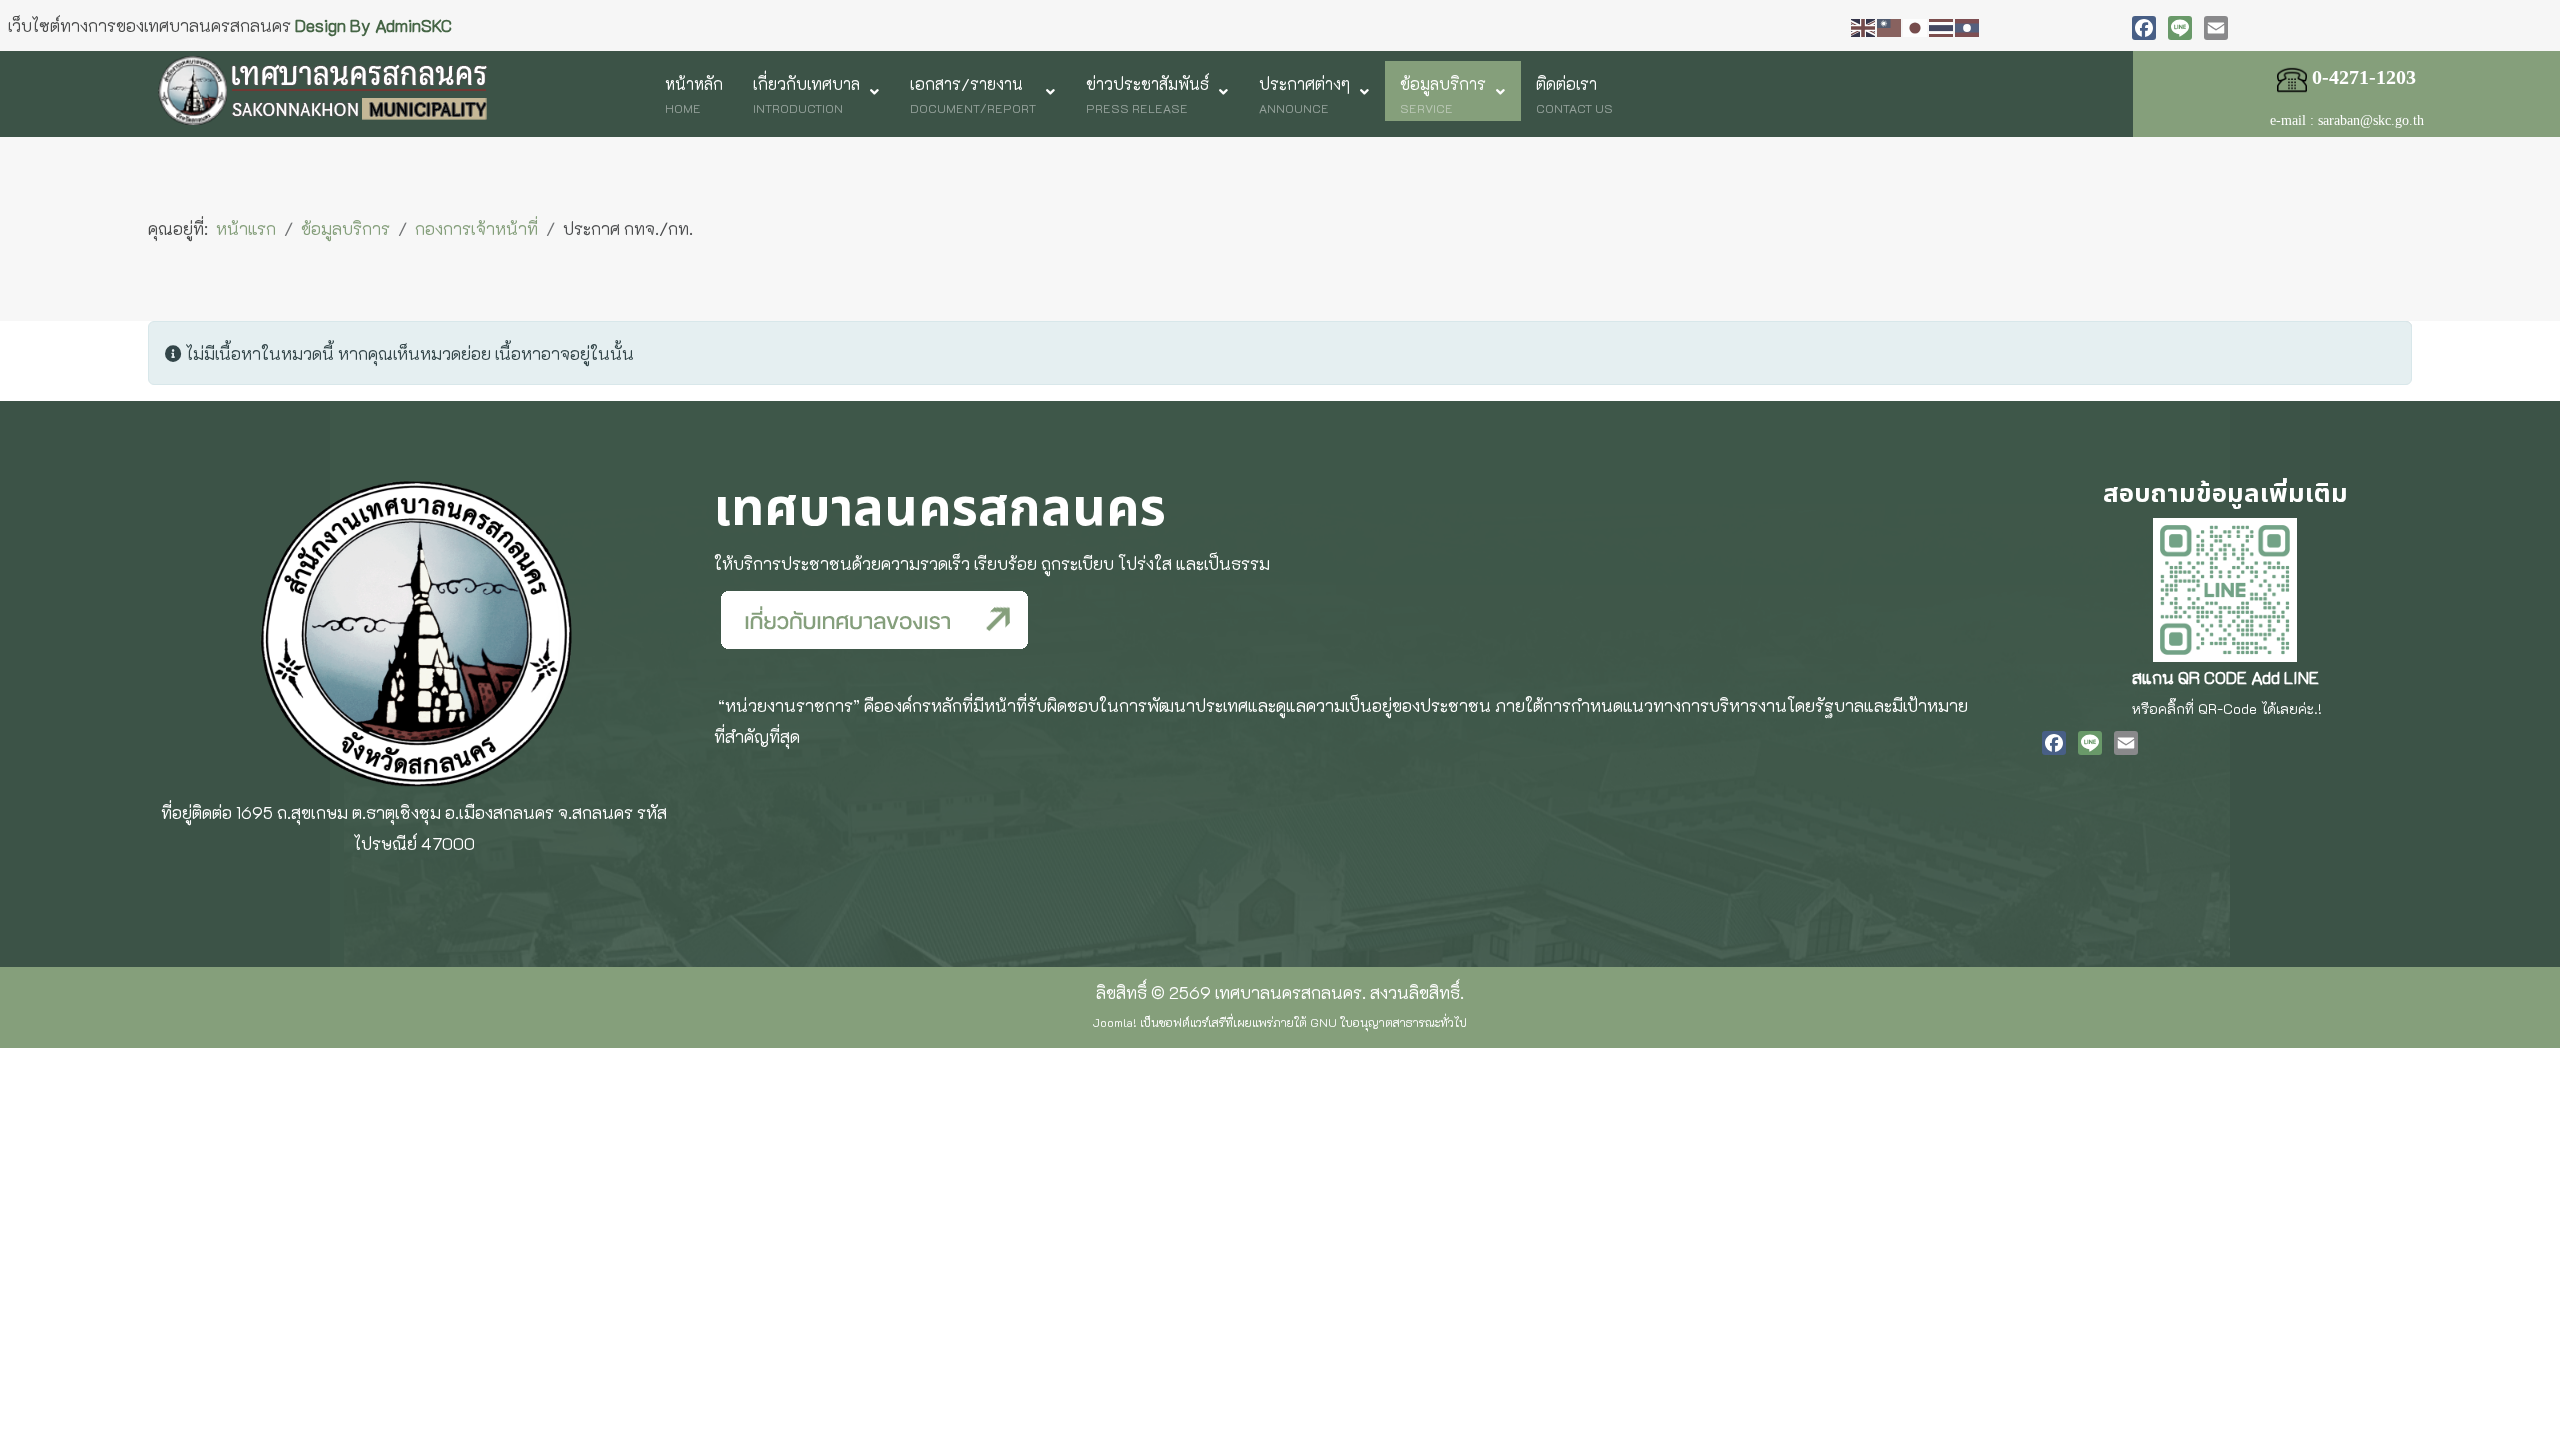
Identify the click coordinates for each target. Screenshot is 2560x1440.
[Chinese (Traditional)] (1890, 25)
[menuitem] (694, 91)
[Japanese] (1916, 25)
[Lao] (1968, 25)
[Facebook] (2144, 28)
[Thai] (1942, 25)
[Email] (2216, 28)
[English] (1864, 25)
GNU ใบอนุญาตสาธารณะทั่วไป (1388, 1022)
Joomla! (1115, 1022)
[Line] (2180, 28)
